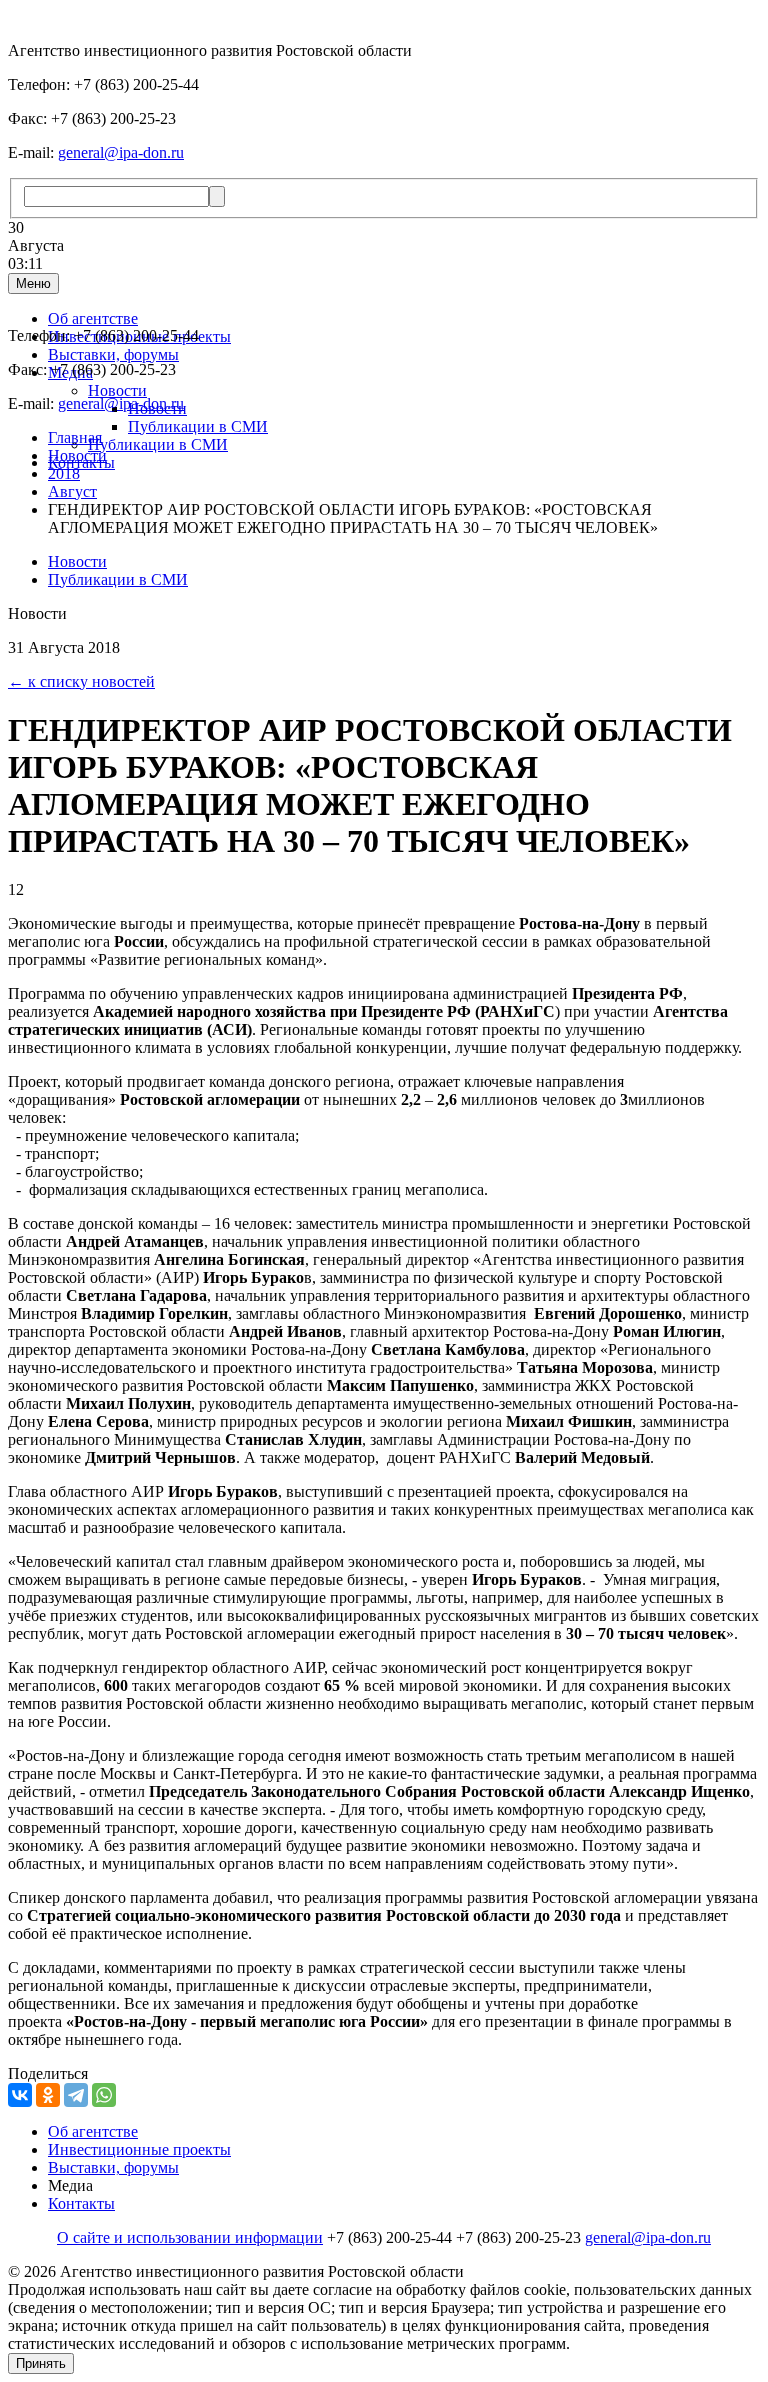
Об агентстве (93, 318)
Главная (75, 437)
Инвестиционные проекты (139, 2149)
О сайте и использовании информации (190, 2237)
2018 (64, 473)
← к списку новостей (81, 681)
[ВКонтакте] (20, 2095)
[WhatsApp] (104, 2095)
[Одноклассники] (48, 2095)
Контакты (81, 2203)
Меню (33, 283)
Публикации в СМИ (198, 426)
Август (72, 491)
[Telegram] (76, 2095)
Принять (41, 2363)
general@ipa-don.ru (121, 152)
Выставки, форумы (113, 354)
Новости (117, 390)
